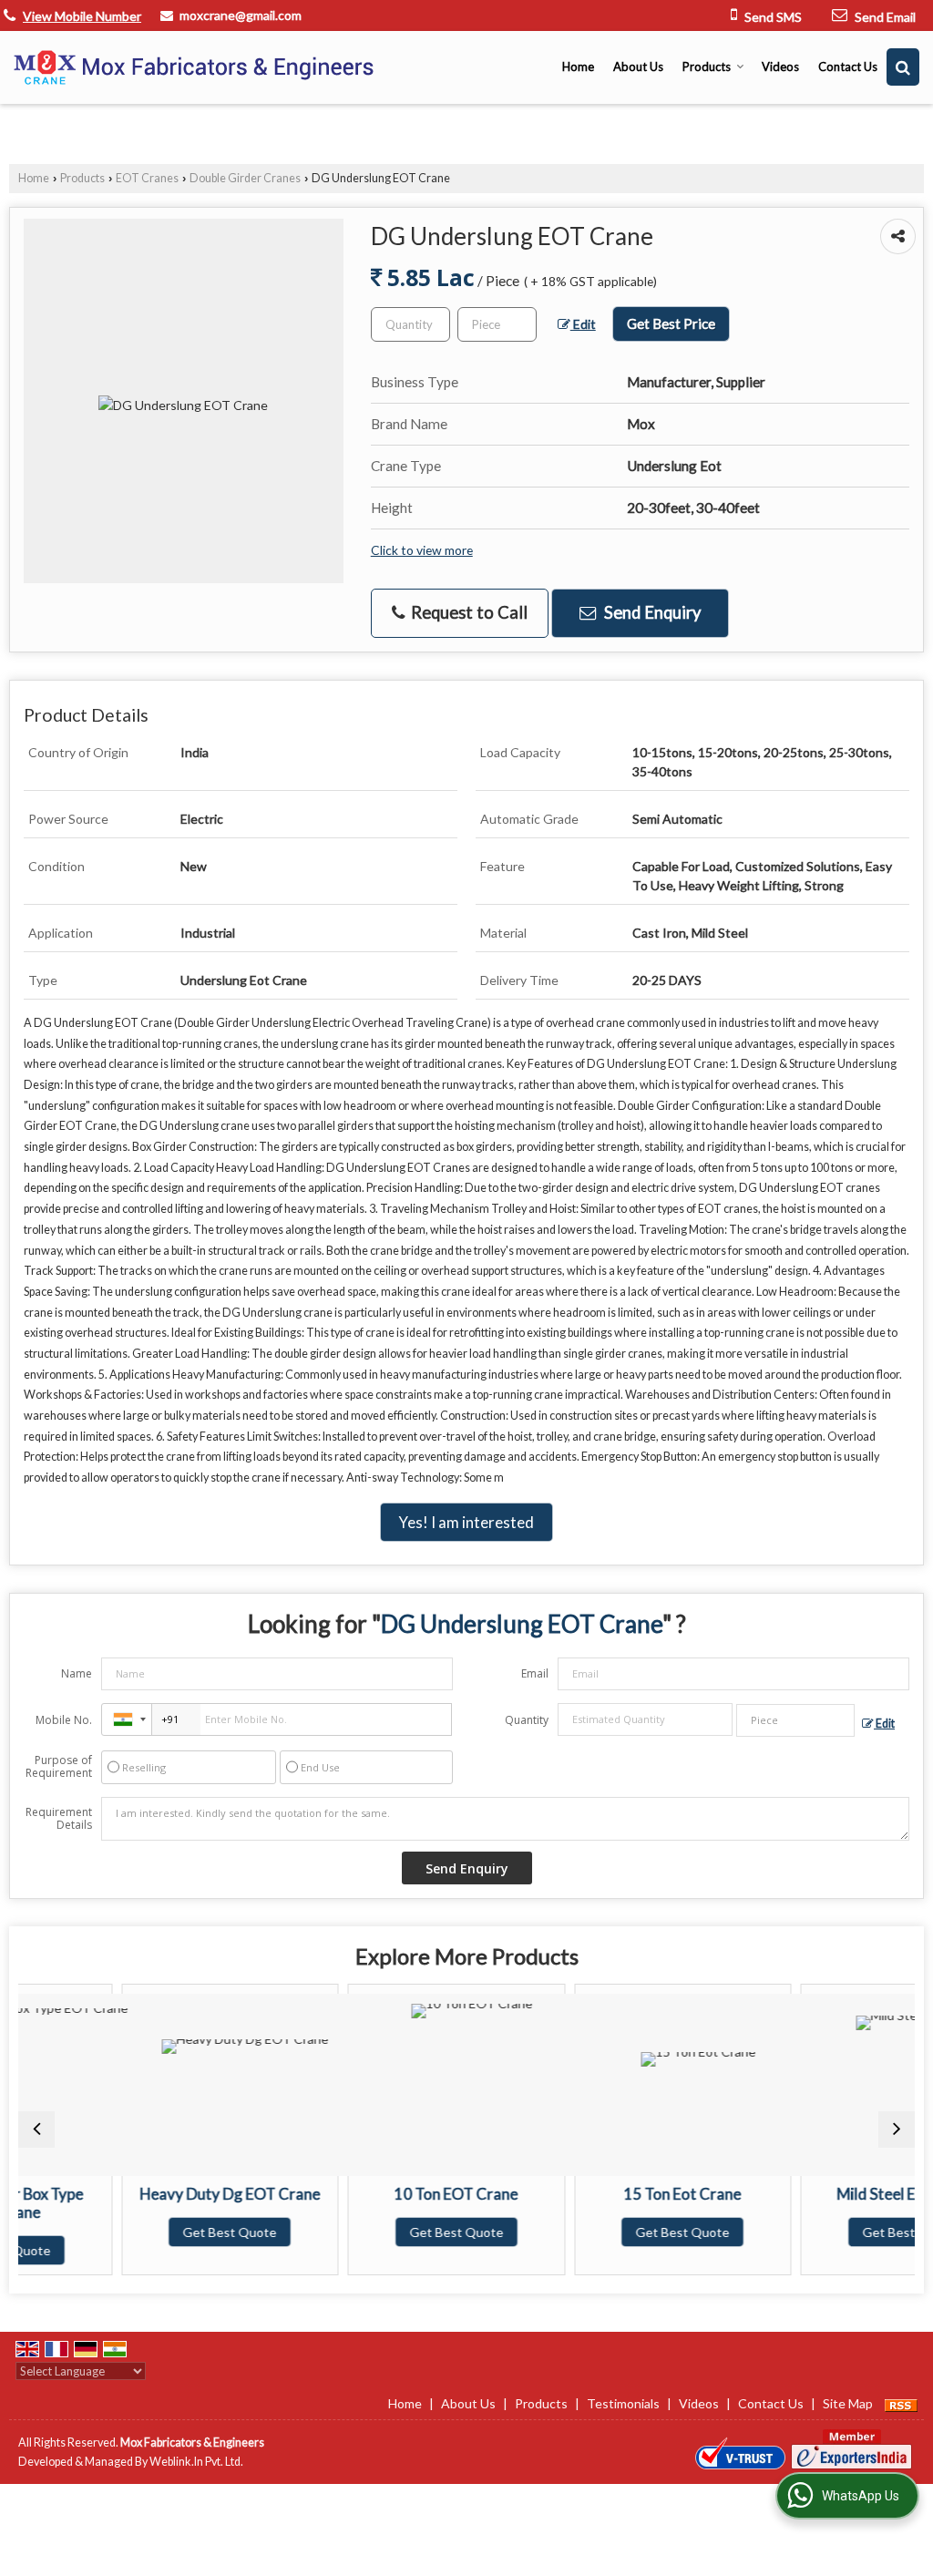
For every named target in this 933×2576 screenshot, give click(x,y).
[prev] (36, 2130)
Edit (583, 324)
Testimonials (623, 2403)
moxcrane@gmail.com (241, 15)
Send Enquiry (651, 612)
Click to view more (422, 550)
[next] (897, 2130)
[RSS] (901, 2403)
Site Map (848, 2403)
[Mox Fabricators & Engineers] (196, 67)
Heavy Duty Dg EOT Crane (151, 2194)
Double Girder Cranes (245, 178)
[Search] (903, 67)
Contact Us (848, 67)
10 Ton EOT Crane (378, 2194)
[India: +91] (127, 1719)
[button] (82, 16)
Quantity (527, 1720)
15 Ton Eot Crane (605, 2194)
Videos (780, 67)
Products (707, 67)
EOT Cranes (147, 178)
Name (77, 1673)
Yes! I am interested (466, 1522)
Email (535, 1673)
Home (578, 67)
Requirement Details (59, 1819)
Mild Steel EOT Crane (830, 2194)
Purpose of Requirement (59, 1767)
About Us (638, 67)
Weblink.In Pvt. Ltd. (196, 2462)
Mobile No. (64, 1720)
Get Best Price (671, 323)
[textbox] (497, 324)
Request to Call (467, 612)
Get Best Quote (152, 2232)
